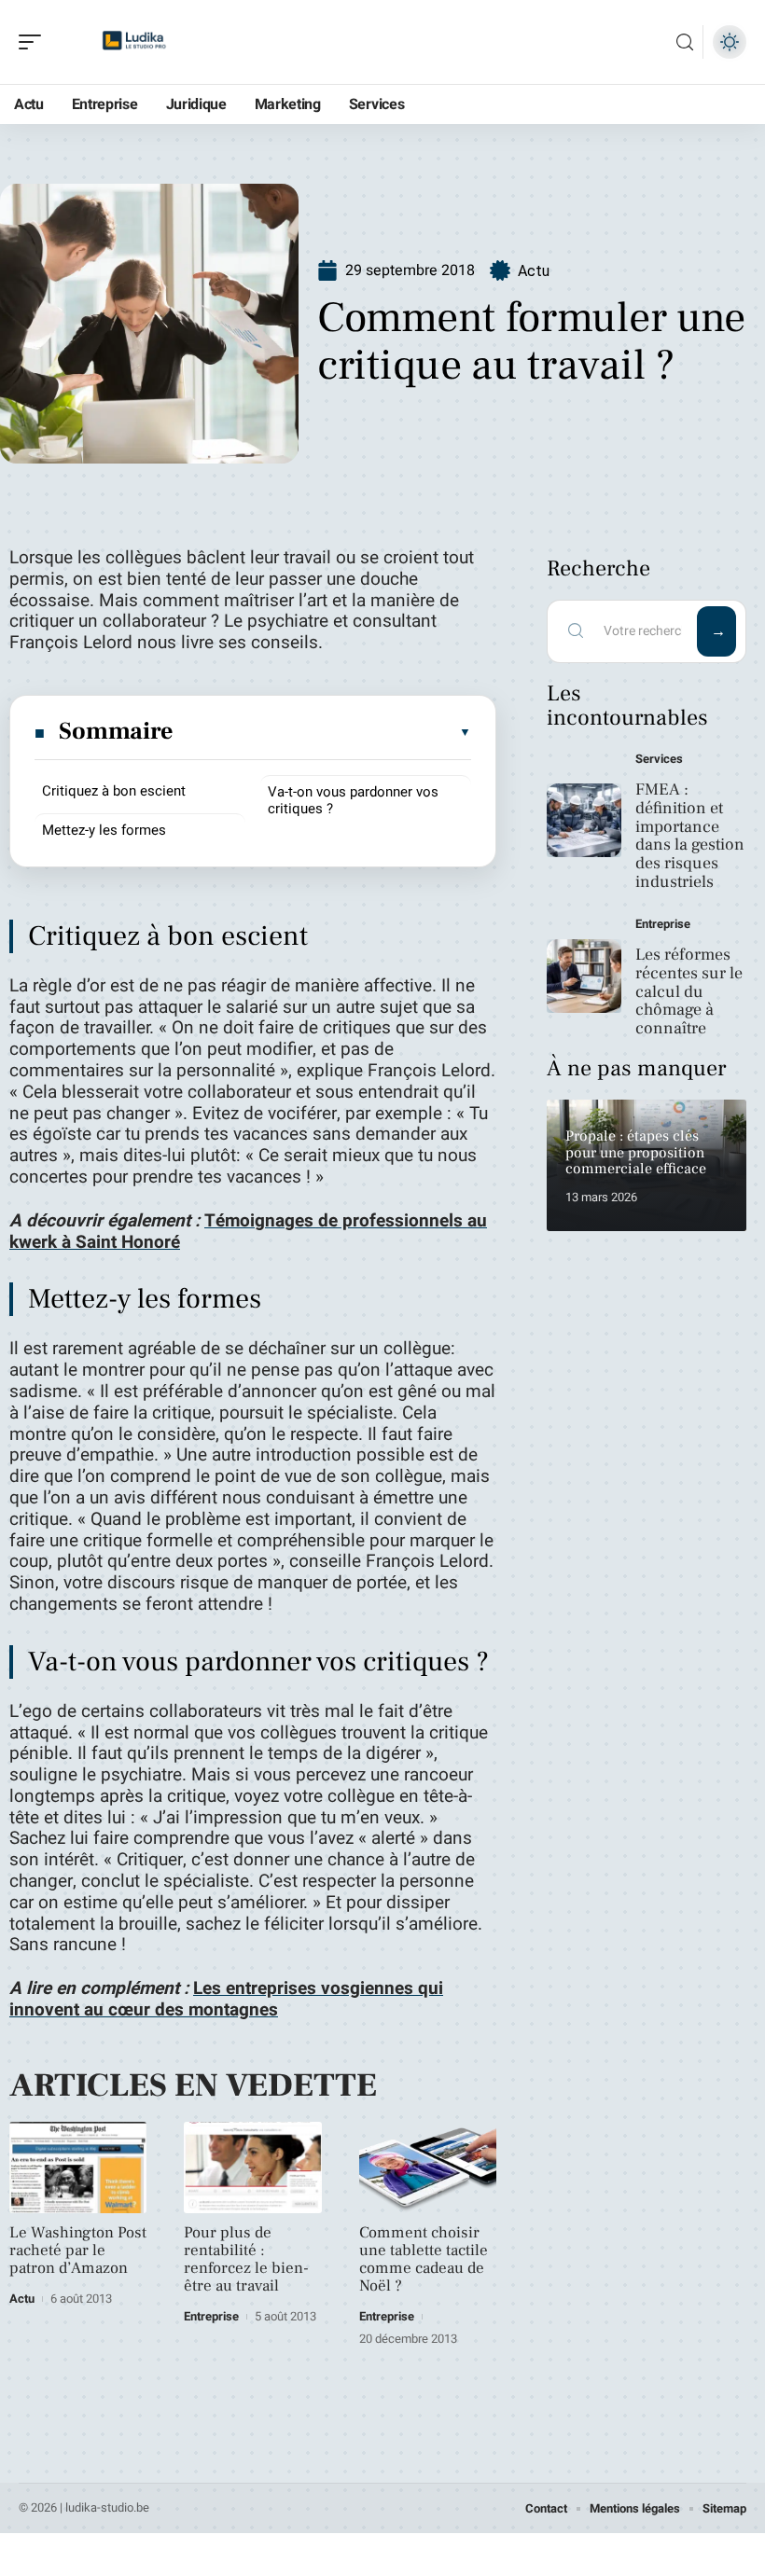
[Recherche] (685, 42)
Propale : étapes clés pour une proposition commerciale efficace (636, 1152)
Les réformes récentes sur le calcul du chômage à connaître (689, 991)
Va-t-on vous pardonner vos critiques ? (353, 800)
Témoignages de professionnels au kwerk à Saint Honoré (248, 1232)
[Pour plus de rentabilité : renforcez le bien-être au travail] (252, 2167)
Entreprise (211, 2316)
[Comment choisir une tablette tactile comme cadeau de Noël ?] (428, 2167)
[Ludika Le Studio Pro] (134, 42)
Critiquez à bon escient (114, 791)
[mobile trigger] (35, 42)
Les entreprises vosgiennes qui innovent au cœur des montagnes (226, 1999)
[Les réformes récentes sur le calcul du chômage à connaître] (584, 976)
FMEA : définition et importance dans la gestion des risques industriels (690, 836)
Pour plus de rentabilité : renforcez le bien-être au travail (246, 2259)
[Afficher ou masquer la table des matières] (323, 732)
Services (659, 759)
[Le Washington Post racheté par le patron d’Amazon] (78, 2167)
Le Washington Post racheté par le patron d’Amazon (78, 2251)
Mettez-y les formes (104, 830)
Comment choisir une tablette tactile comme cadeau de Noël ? (424, 2259)
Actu (534, 271)
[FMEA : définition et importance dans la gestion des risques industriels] (584, 821)
